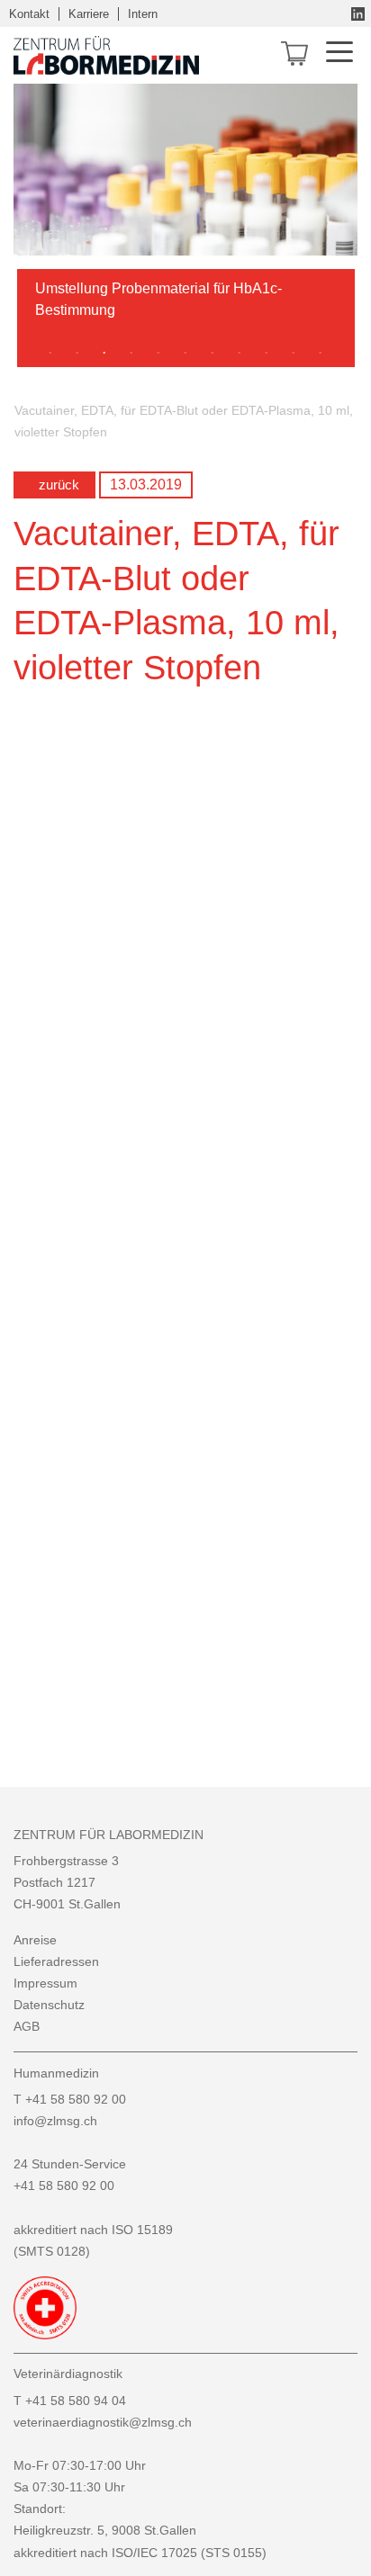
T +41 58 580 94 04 (70, 2401)
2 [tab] (77, 354)
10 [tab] (294, 354)
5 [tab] (158, 354)
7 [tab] (213, 354)
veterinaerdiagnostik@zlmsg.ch (103, 2422)
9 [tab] (267, 354)
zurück (59, 485)
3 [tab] (104, 354)
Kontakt (29, 14)
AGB (27, 2026)
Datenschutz (49, 2005)
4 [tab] (131, 354)
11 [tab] (321, 354)
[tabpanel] (186, 307)
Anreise (35, 1940)
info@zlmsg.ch (55, 2121)
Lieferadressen (56, 1961)
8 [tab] (240, 354)
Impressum (45, 1983)
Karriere (89, 14)
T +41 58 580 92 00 (70, 2099)
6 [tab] (185, 354)
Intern (143, 14)
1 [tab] (50, 354)
